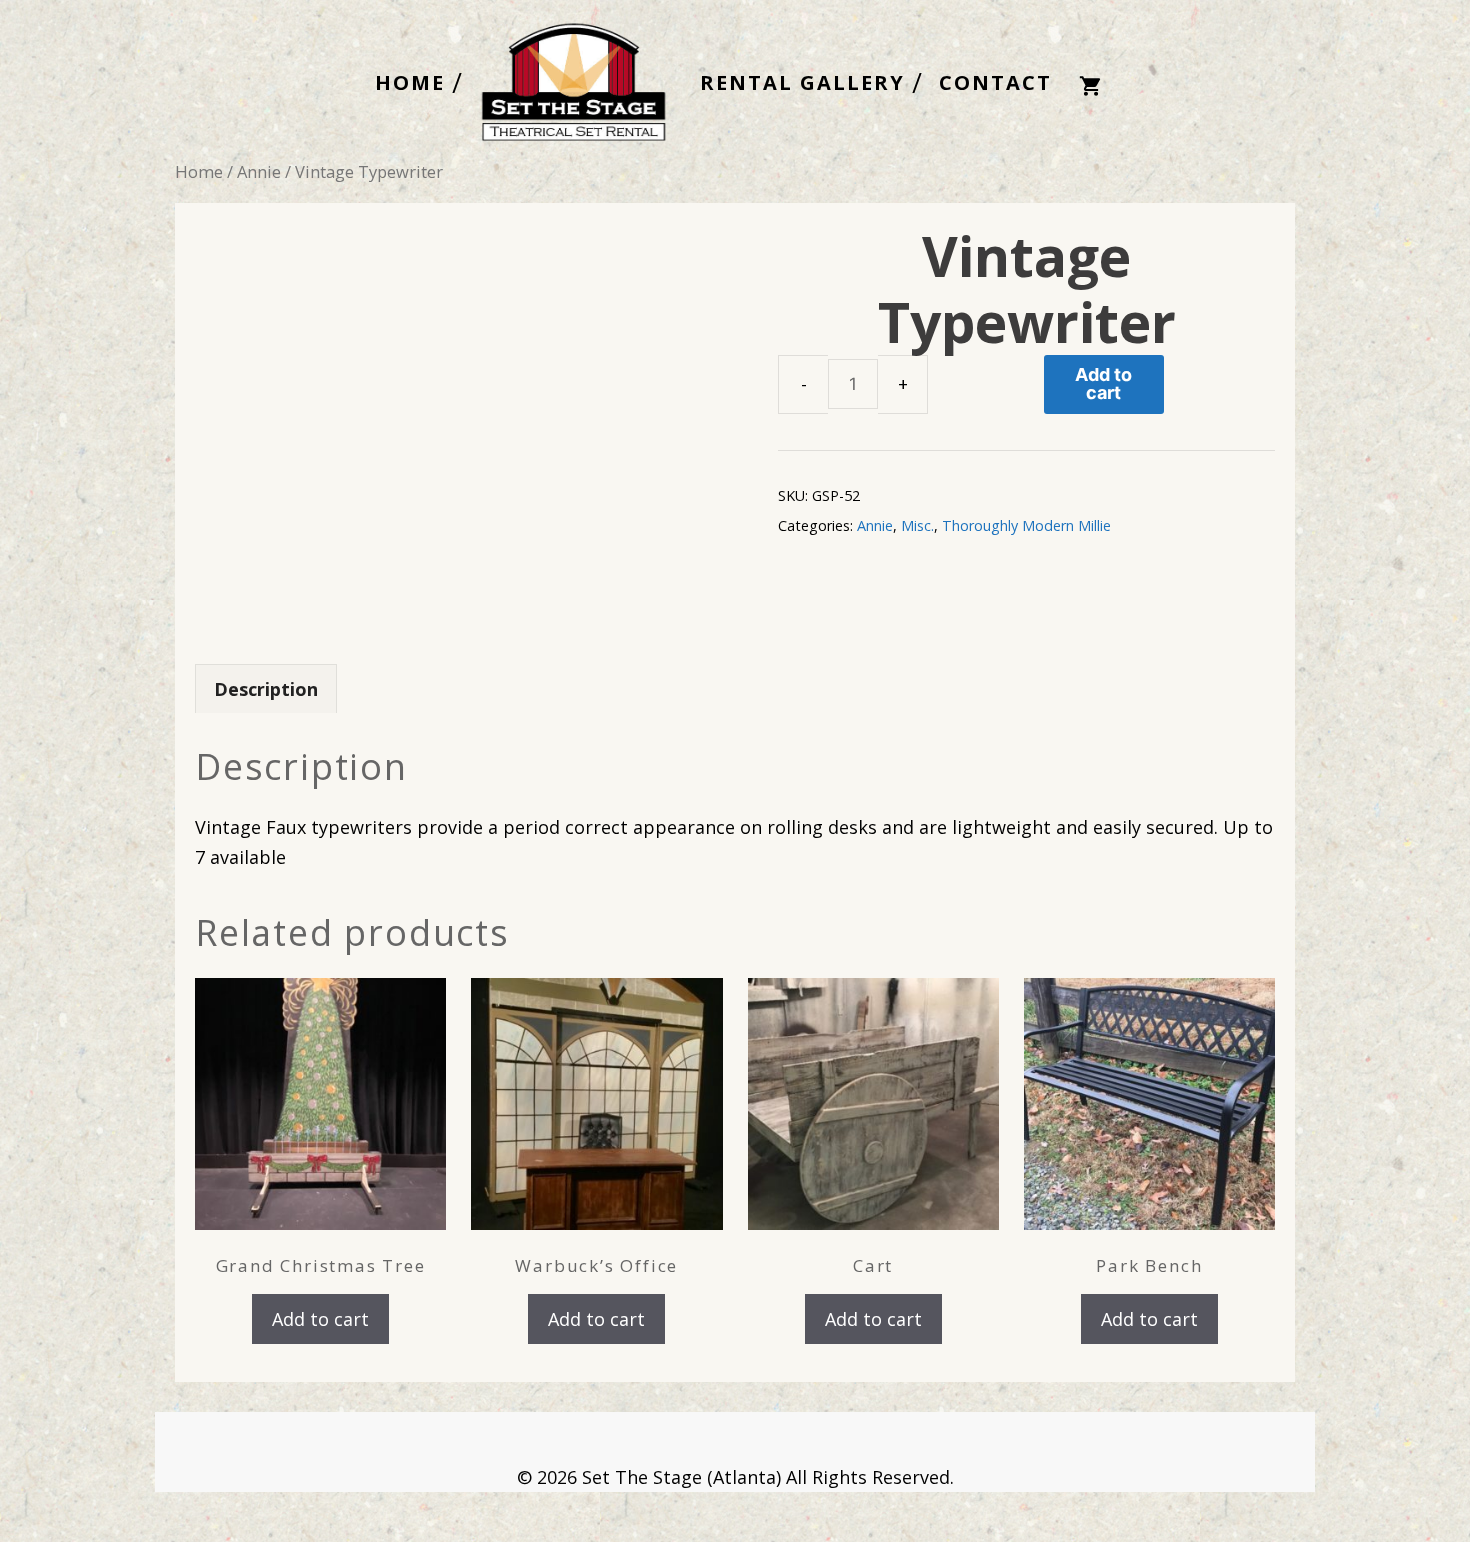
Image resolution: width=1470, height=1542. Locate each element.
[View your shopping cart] (1090, 83)
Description (266, 689)
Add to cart (1103, 383)
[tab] (266, 688)
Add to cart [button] (320, 1319)
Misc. (917, 525)
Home (199, 171)
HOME (410, 83)
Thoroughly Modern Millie (1026, 525)
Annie (259, 171)
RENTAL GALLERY (802, 83)
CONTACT (995, 83)
